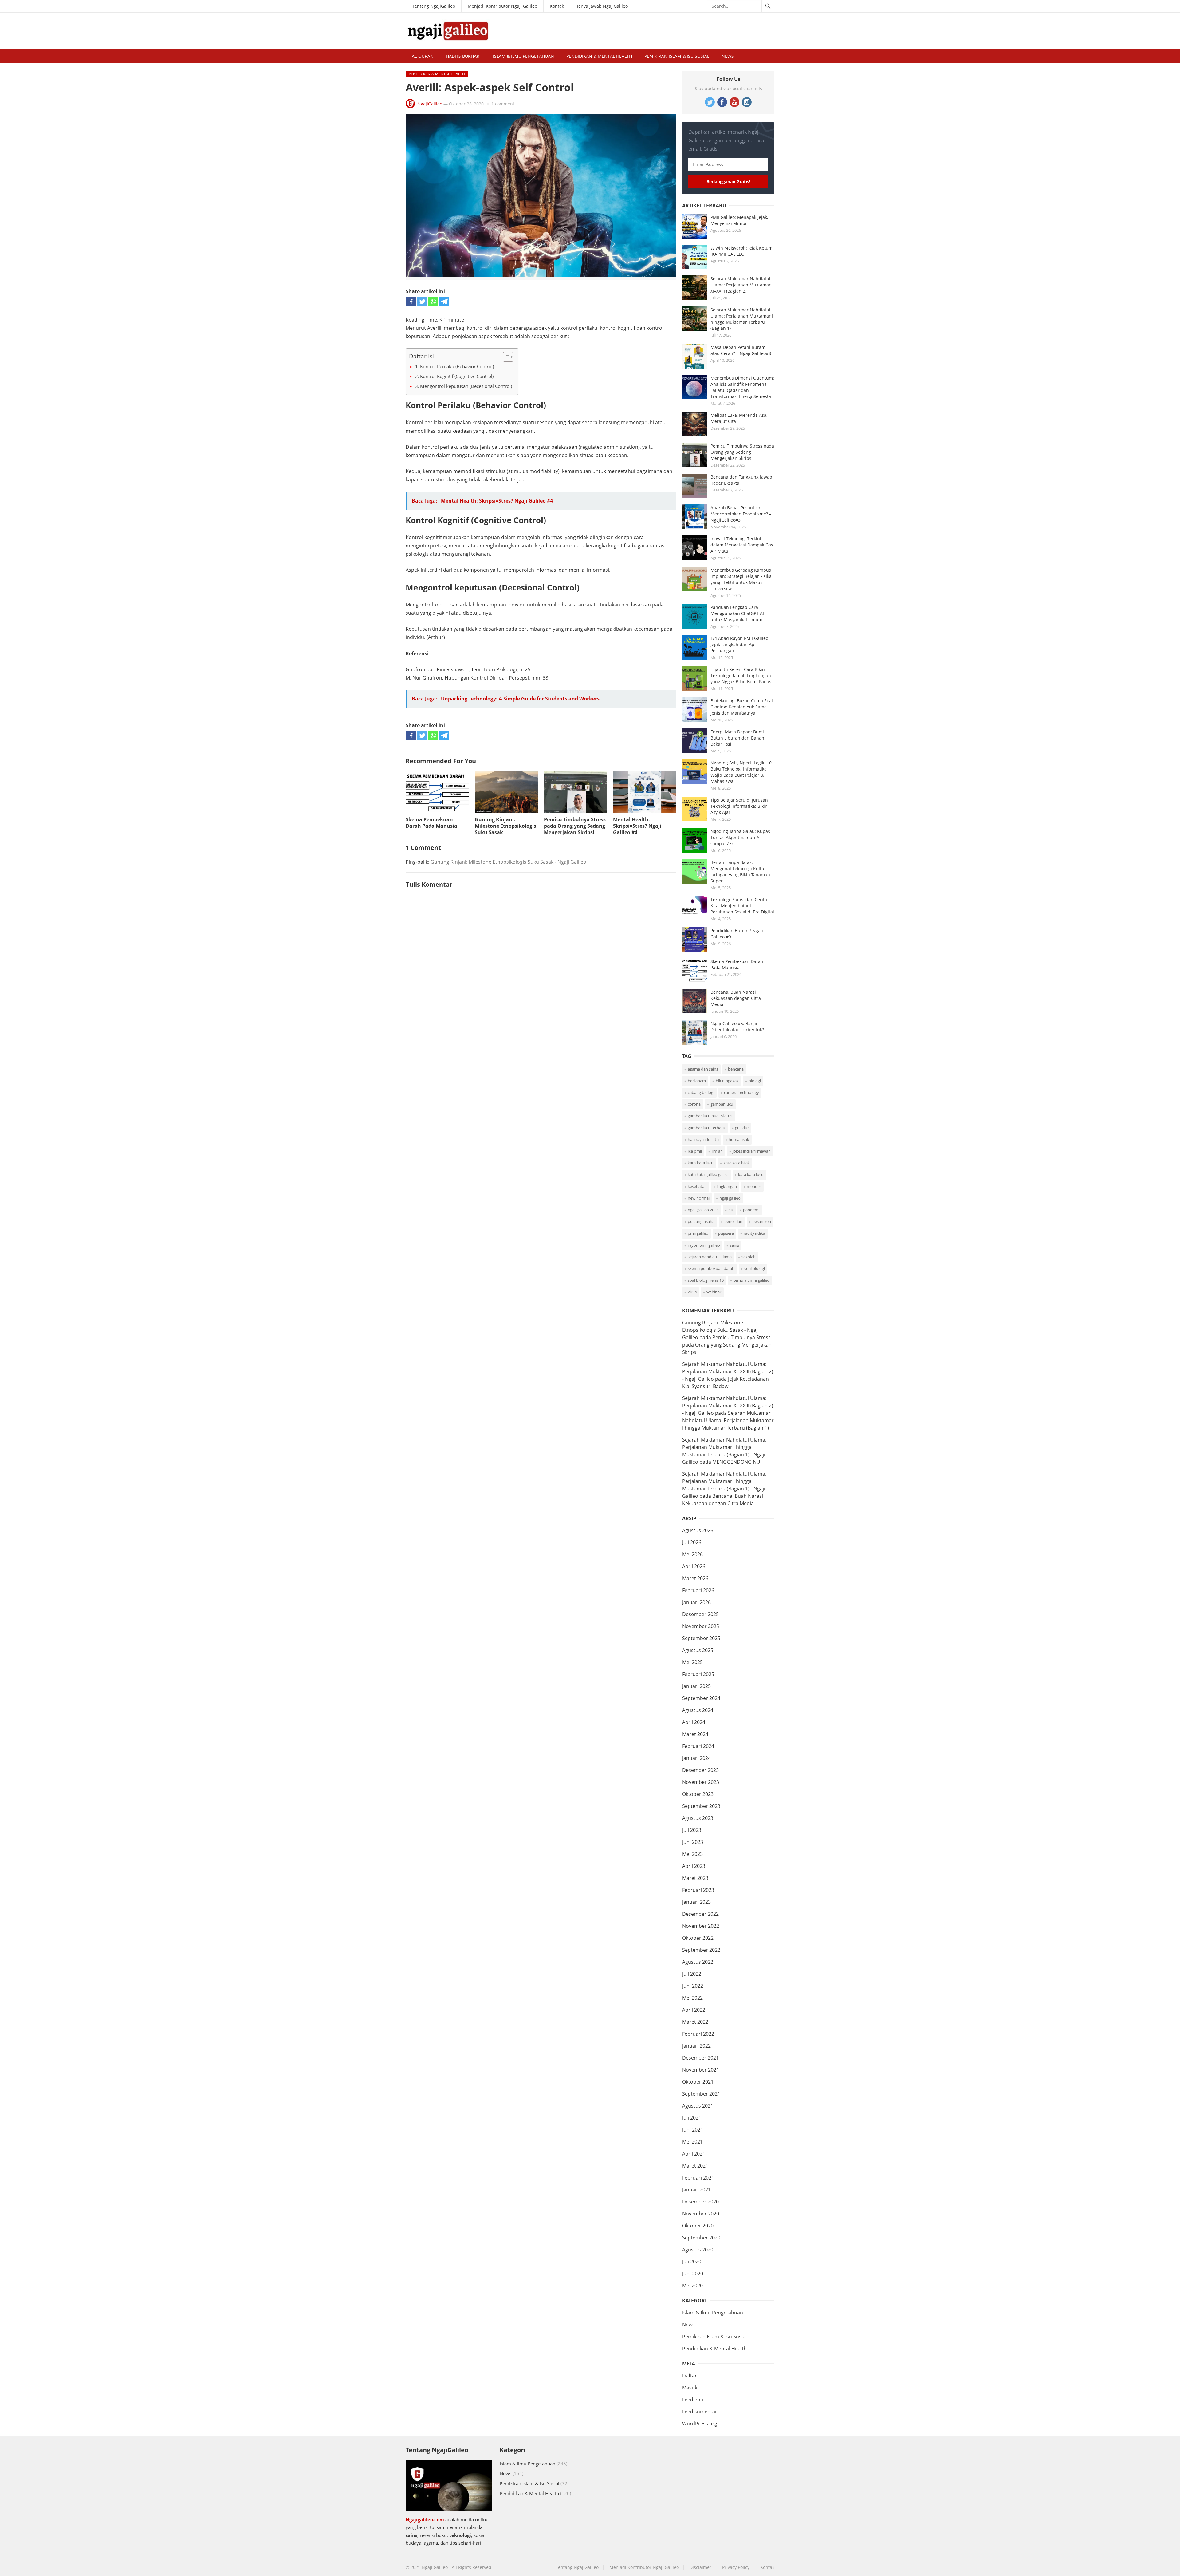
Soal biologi (755, 1268)
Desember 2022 (700, 1914)
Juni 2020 (693, 2274)
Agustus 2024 (698, 1710)
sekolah (749, 1257)
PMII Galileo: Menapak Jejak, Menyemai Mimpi (739, 220)
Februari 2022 (698, 2034)
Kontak (557, 6)
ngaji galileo (730, 1198)
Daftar (690, 2376)
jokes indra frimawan (752, 1151)
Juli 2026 (692, 1542)
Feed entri (694, 2400)
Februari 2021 (698, 2178)
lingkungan (727, 1186)
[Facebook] (411, 302)
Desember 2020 (700, 2202)
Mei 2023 (692, 1854)
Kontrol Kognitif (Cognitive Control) (457, 376)
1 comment (503, 104)
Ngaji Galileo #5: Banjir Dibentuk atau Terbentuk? (737, 1026)
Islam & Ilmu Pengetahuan (523, 56)
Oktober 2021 (698, 2082)
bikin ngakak (727, 1081)
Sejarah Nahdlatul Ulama (710, 1257)
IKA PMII (695, 1151)
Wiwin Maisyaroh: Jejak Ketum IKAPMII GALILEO (741, 251)
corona (694, 1104)
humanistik (739, 1139)
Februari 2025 (698, 1674)
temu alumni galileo (751, 1280)
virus (692, 1292)
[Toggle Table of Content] (505, 357)
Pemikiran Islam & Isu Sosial (677, 56)
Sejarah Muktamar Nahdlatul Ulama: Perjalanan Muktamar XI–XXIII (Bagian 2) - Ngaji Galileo (728, 1371)
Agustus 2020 (698, 2250)
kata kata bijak (737, 1163)
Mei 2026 (692, 1554)
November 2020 (701, 2214)
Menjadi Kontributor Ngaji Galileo (502, 6)
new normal (699, 1198)
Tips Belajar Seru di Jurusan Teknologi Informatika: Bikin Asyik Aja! (739, 806)
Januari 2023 (696, 1902)
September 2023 (701, 1806)
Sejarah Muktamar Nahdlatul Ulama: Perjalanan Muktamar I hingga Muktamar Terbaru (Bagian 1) (742, 319)
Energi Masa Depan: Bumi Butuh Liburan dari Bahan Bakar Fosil (737, 738)
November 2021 (701, 2070)
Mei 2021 (692, 2142)
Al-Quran (423, 56)
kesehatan (697, 1186)
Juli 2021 (692, 2118)
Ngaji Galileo (435, 2567)
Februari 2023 (698, 1890)
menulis (754, 1186)
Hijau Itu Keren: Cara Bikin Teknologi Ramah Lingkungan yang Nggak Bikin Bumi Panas (741, 675)
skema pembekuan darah (711, 1268)
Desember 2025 (700, 1614)
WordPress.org (700, 2424)
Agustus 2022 (698, 1962)
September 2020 (701, 2238)
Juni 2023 (693, 1842)
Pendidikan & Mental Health (599, 56)
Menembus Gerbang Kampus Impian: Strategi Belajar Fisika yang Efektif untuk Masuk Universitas (741, 579)
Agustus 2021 (698, 2106)
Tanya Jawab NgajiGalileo (602, 6)
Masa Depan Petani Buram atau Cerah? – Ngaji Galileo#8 (741, 350)
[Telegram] (444, 302)
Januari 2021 (696, 2190)
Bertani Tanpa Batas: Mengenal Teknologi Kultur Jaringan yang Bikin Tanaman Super (740, 872)
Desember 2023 (700, 1770)
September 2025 (701, 1638)
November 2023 (701, 1782)
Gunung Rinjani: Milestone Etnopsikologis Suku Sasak (505, 826)
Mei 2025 (692, 1662)
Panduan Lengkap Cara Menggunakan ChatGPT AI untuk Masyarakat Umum (737, 613)
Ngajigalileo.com (425, 2519)
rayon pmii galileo (704, 1245)
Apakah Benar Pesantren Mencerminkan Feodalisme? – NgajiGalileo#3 (741, 514)
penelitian (733, 1221)
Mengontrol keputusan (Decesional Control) (466, 386)
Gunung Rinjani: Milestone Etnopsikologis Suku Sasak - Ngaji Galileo (508, 862)
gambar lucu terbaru (706, 1128)
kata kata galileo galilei (708, 1174)
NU (731, 1210)
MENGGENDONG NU (736, 1462)
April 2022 (694, 2010)
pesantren (762, 1221)
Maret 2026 (695, 1578)
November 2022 (701, 1926)
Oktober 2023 (698, 1794)
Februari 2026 (698, 1590)
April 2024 (694, 1722)
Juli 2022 (692, 1974)
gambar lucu (722, 1104)
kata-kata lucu (701, 1163)
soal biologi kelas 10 (706, 1280)
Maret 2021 (695, 2166)
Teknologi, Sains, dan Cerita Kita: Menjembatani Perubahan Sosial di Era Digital (742, 906)
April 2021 (694, 2154)
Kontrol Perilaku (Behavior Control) (457, 366)
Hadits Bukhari (463, 56)
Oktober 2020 (698, 2226)
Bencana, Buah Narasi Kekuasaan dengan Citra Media (736, 998)
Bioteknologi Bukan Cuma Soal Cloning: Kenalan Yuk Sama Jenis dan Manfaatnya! (742, 707)
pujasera (726, 1233)
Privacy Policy (736, 2567)
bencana (736, 1069)
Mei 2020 (692, 2286)
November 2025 (701, 1626)
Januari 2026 (696, 1602)
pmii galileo (698, 1233)
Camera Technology (741, 1092)
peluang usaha (701, 1221)
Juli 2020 (692, 2262)
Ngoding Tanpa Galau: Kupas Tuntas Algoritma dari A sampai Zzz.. (740, 837)
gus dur (742, 1128)
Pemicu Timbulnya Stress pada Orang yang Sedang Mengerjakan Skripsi (575, 826)
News (728, 56)
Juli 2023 (692, 1830)
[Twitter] (422, 302)
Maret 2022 (695, 2022)
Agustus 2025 (698, 1650)
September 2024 (701, 1698)
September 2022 (701, 1950)
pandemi (751, 1210)
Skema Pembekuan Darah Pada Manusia (431, 823)
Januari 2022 (696, 2046)
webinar (714, 1292)
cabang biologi (701, 1092)
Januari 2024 (696, 1758)
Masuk (690, 2388)
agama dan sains (703, 1069)
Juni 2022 (693, 1986)
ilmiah (717, 1151)
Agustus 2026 (698, 1530)
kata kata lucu (751, 1174)
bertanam (697, 1081)
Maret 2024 (695, 1734)
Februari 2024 (698, 1746)
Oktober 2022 (698, 1938)
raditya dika (754, 1233)
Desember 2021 (700, 2058)
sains (734, 1245)
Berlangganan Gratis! (728, 181)
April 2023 (694, 1866)
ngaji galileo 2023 (703, 1210)
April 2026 (694, 1566)
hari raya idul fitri (703, 1139)
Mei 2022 (692, 1998)
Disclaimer (700, 2567)
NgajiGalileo (430, 104)
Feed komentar (700, 2412)
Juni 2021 (693, 2130)
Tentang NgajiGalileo (434, 6)
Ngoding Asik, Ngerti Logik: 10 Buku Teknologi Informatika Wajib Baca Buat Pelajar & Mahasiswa (741, 772)
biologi (755, 1081)
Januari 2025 (696, 1686)
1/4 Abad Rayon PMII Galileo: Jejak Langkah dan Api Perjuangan (740, 644)
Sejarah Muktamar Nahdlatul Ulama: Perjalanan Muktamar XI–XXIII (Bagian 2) (741, 285)
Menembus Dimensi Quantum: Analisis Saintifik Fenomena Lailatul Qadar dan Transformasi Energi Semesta (742, 387)
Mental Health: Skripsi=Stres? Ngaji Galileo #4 (637, 826)
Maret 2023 (695, 1878)
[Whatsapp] (433, 302)
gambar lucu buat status (710, 1116)
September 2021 (701, 2094)
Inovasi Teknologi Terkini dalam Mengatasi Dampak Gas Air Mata (742, 545)
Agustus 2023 (698, 1818)
